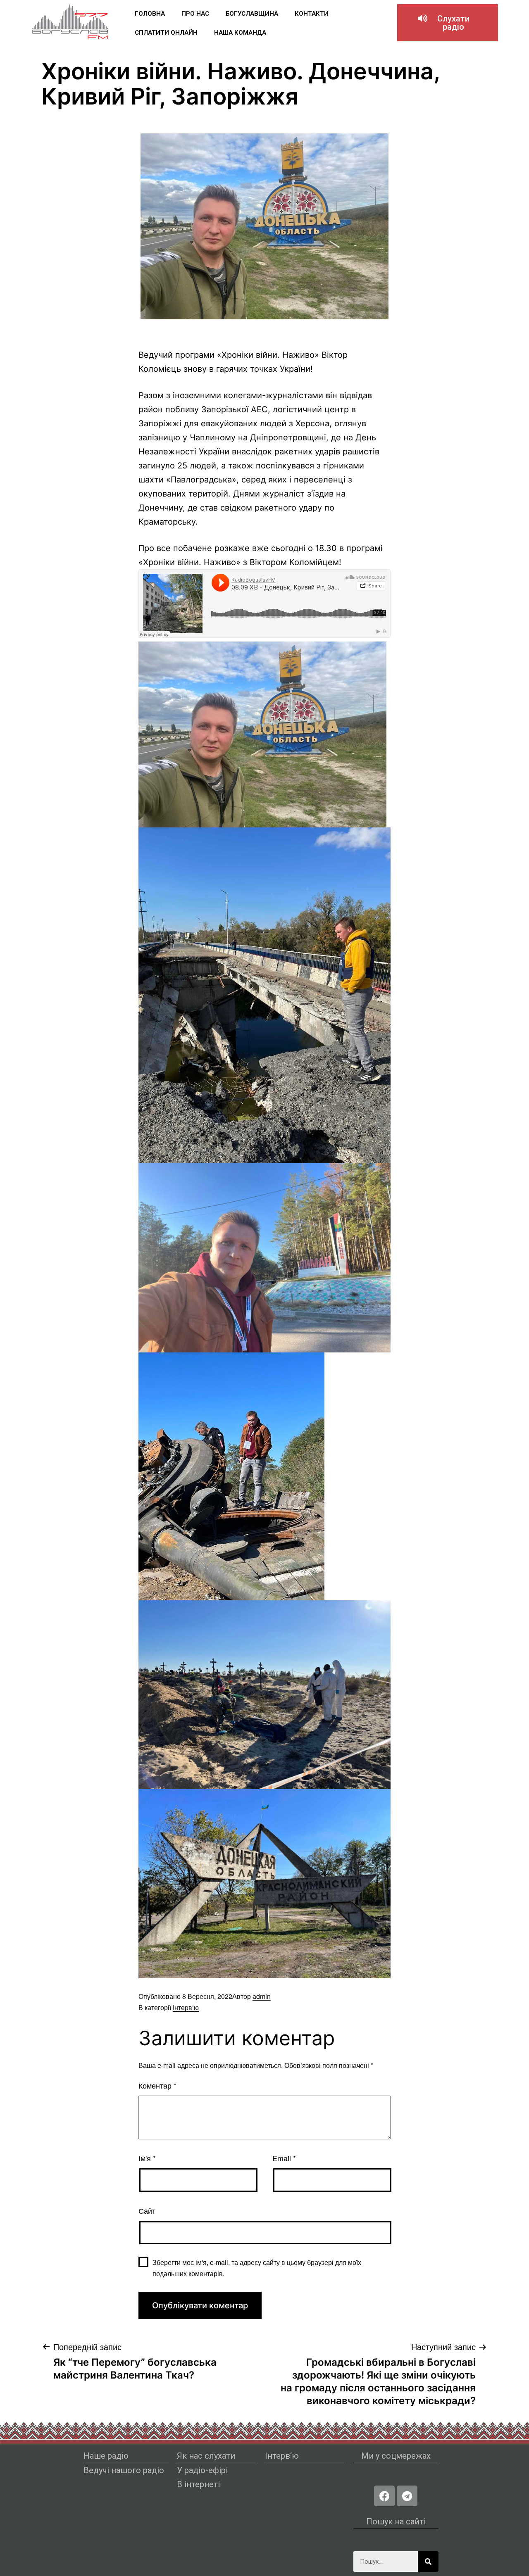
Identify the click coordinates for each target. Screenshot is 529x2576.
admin (262, 1996)
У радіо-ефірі (202, 2470)
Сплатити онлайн (166, 33)
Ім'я (147, 2158)
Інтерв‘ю (186, 2007)
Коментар (157, 2085)
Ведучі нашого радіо (124, 2470)
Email (284, 2158)
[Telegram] (407, 2496)
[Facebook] (384, 2496)
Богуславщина (252, 14)
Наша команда (240, 33)
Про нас (195, 14)
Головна (150, 14)
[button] (448, 23)
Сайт (147, 2210)
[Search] (428, 2562)
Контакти (312, 14)
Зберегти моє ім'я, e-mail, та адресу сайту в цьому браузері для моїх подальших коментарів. (257, 2268)
